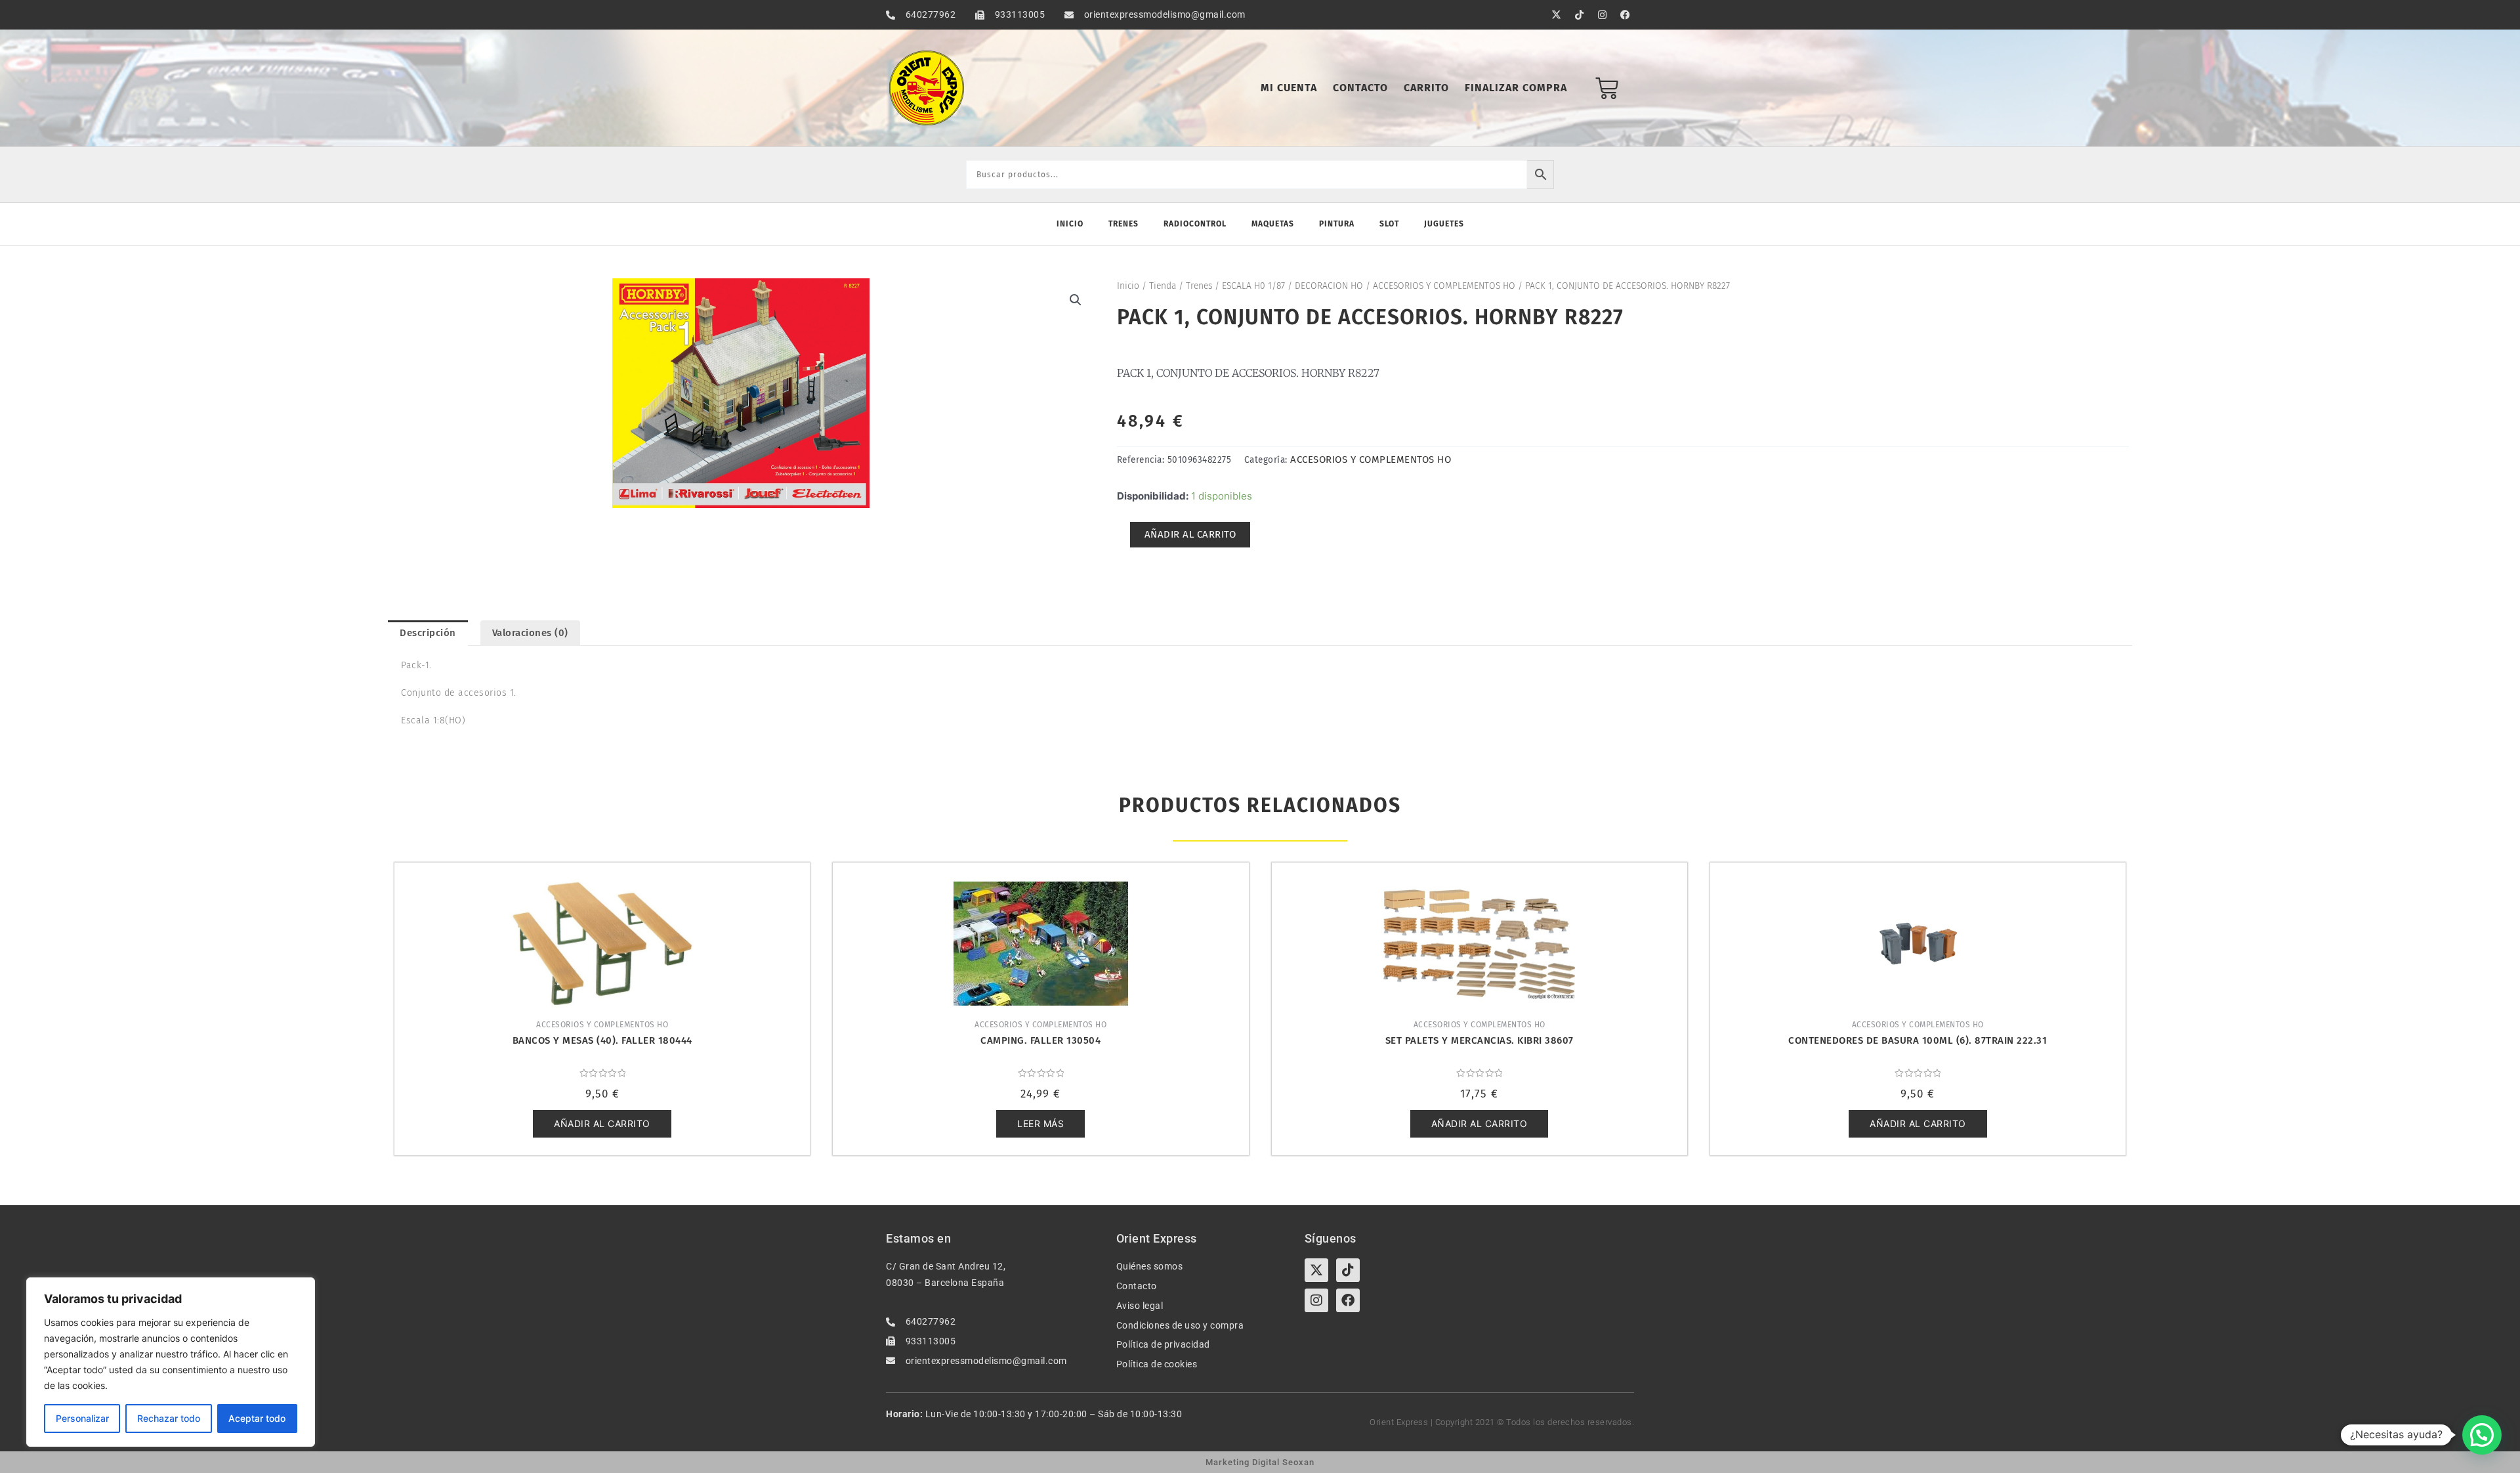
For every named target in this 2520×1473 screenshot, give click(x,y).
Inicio (1070, 224)
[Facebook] (1348, 1300)
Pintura (1337, 224)
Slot (1389, 224)
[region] (171, 1362)
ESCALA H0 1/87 (1253, 286)
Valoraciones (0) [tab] (530, 633)
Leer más (1040, 1123)
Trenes (1123, 224)
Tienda (1163, 286)
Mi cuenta (1289, 88)
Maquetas (1273, 224)
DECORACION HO (1329, 286)
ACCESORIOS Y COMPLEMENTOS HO (1444, 286)
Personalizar (82, 1418)
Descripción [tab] (428, 633)
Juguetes (1444, 224)
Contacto (1360, 88)
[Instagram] (1316, 1300)
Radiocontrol (1195, 224)
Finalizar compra (1516, 88)
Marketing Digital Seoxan (1260, 1462)
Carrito (1426, 88)
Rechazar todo (169, 1418)
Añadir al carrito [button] (602, 1123)
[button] (1076, 300)
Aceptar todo (257, 1418)
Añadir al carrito (1190, 534)
